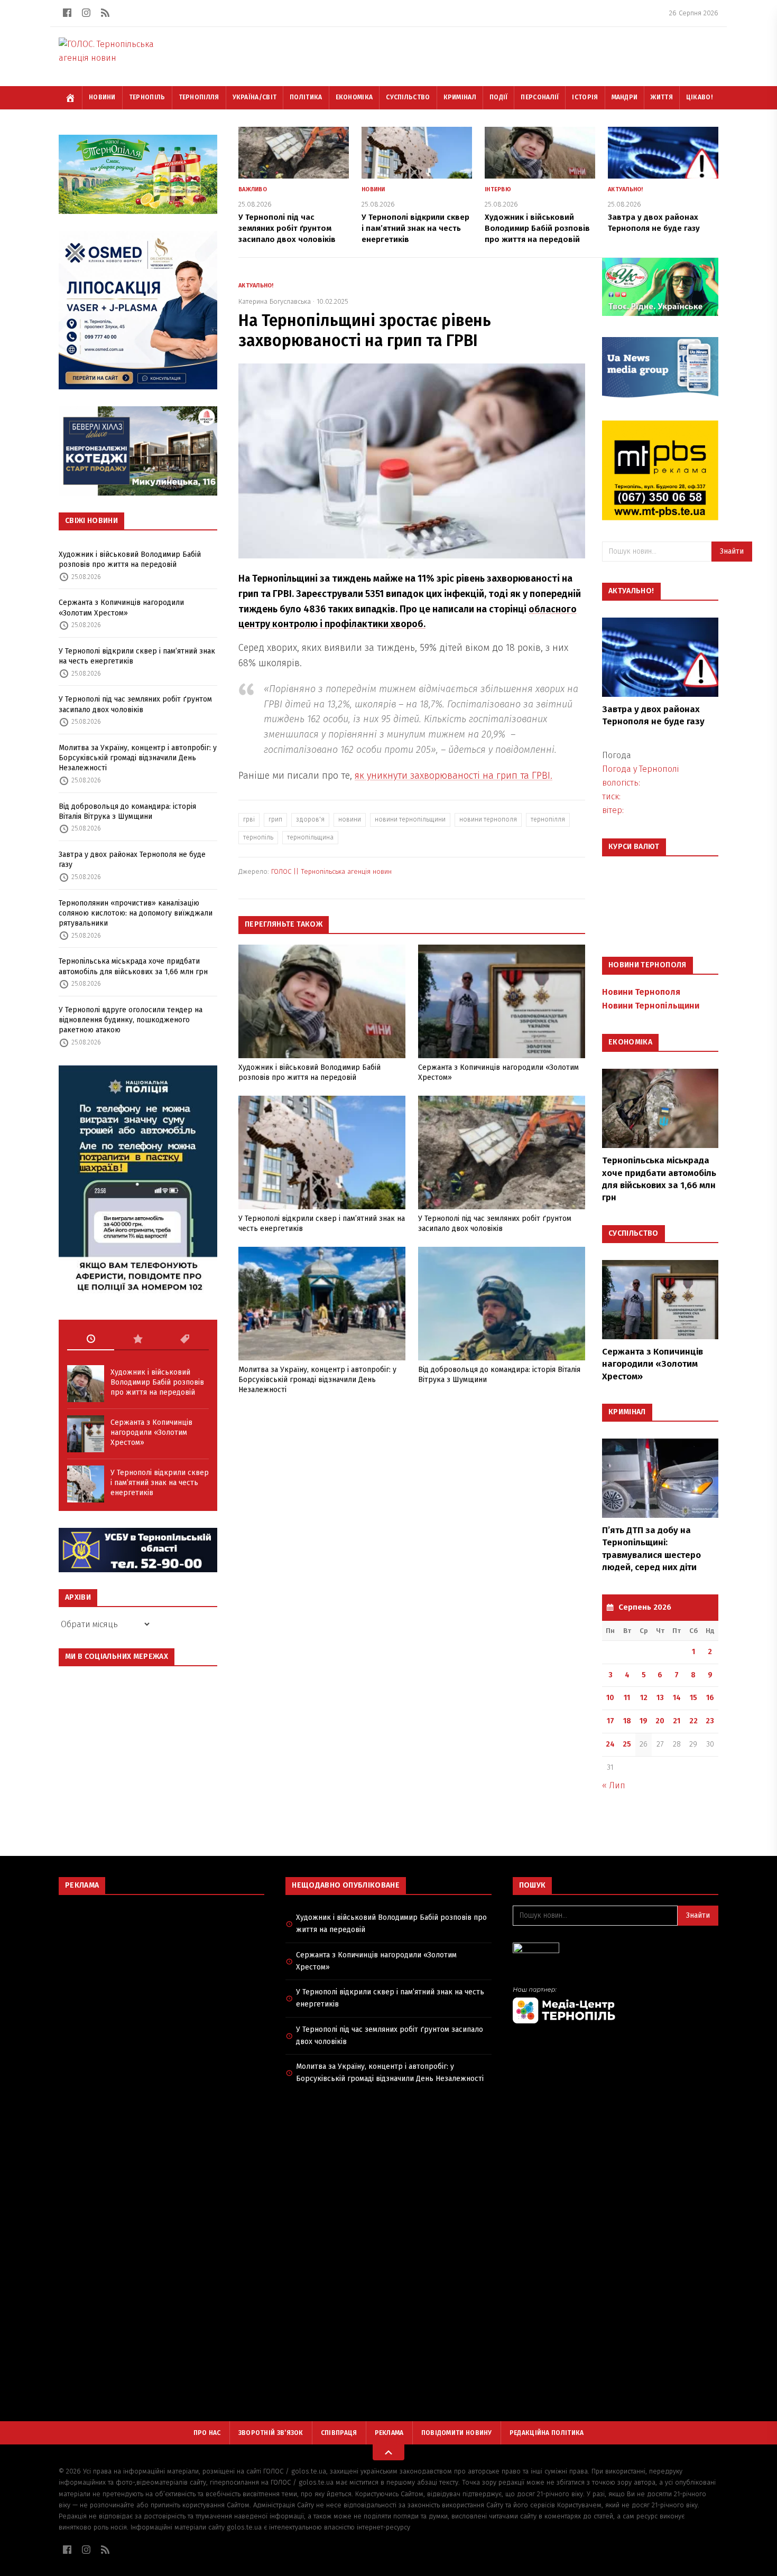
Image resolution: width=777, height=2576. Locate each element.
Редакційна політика (547, 2433)
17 (610, 1721)
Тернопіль (147, 97)
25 (627, 1744)
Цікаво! (699, 97)
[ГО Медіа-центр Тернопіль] (616, 2005)
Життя (662, 97)
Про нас (207, 2433)
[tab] (91, 1339)
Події (499, 97)
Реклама (389, 2433)
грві (249, 819)
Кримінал (460, 97)
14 (677, 1698)
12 (644, 1698)
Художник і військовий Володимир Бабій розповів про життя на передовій (130, 559)
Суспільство (408, 97)
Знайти (732, 551)
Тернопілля (199, 97)
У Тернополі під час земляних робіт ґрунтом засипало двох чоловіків (135, 704)
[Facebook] (67, 13)
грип (275, 819)
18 (627, 1721)
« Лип (614, 1785)
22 (693, 1721)
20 (660, 1721)
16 (710, 1698)
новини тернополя (488, 819)
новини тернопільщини (410, 819)
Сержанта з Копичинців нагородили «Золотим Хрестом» (121, 608)
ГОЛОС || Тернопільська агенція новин (331, 871)
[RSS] (105, 13)
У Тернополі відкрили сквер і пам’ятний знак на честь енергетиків (137, 656)
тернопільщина (310, 837)
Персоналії (540, 97)
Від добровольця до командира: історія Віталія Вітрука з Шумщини (127, 811)
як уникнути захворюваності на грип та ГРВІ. (454, 776)
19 (644, 1721)
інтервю (498, 189)
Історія (585, 97)
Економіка (354, 97)
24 (610, 1744)
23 (710, 1721)
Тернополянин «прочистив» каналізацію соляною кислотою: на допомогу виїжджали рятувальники (136, 913)
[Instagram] (86, 13)
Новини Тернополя (641, 992)
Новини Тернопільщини (651, 1006)
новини (350, 819)
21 (677, 1721)
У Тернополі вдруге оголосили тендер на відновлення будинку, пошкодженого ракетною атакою (131, 1020)
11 (627, 1698)
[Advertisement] (161, 1980)
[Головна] (70, 98)
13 (660, 1698)
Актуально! (626, 189)
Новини (102, 97)
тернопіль (258, 837)
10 (610, 1698)
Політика (306, 97)
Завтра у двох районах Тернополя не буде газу (132, 860)
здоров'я (310, 819)
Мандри (625, 97)
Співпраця (339, 2433)
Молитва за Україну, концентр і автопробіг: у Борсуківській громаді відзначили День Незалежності (138, 758)
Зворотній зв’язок (271, 2433)
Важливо (253, 189)
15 (693, 1698)
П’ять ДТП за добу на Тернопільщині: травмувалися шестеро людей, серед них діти (651, 1549)
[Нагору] (388, 2452)
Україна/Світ (255, 97)
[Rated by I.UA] (616, 1951)
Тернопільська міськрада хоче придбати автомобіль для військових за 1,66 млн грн (133, 966)
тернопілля (548, 819)
